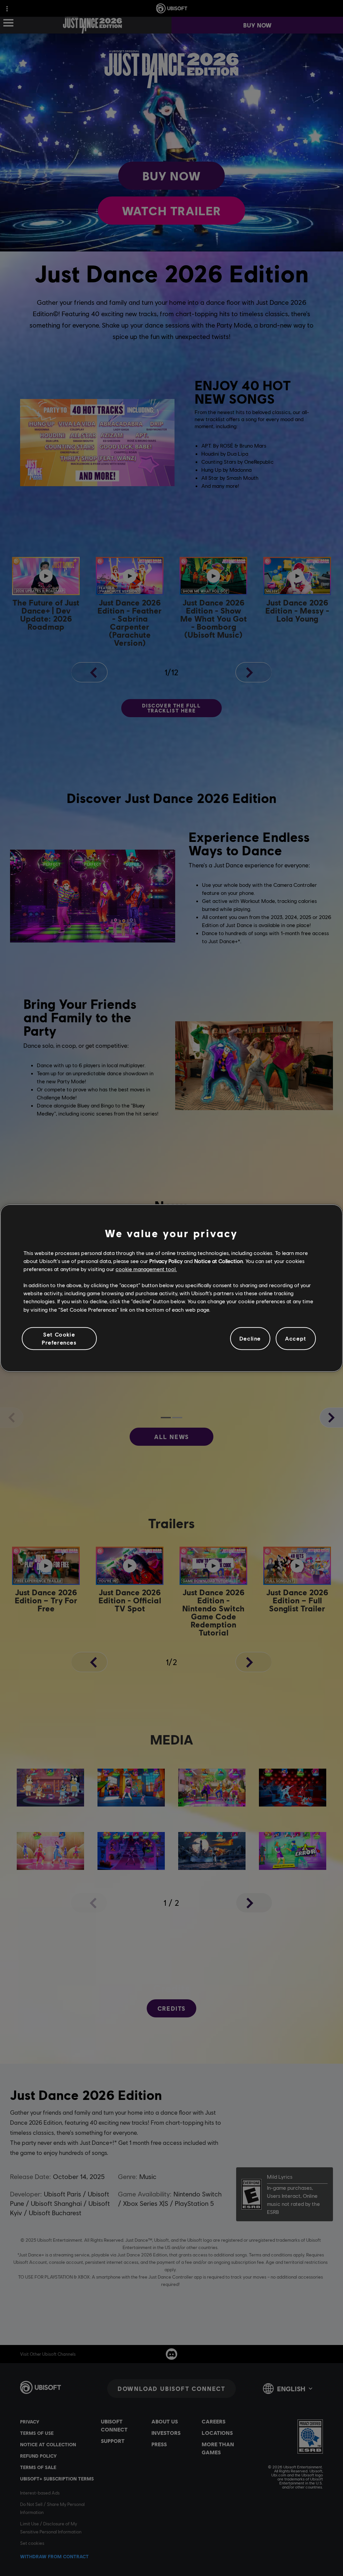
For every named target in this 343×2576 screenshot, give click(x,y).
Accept (296, 1338)
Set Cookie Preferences (59, 1338)
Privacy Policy (166, 1261)
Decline (250, 1338)
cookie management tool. (146, 1269)
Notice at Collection (219, 1261)
